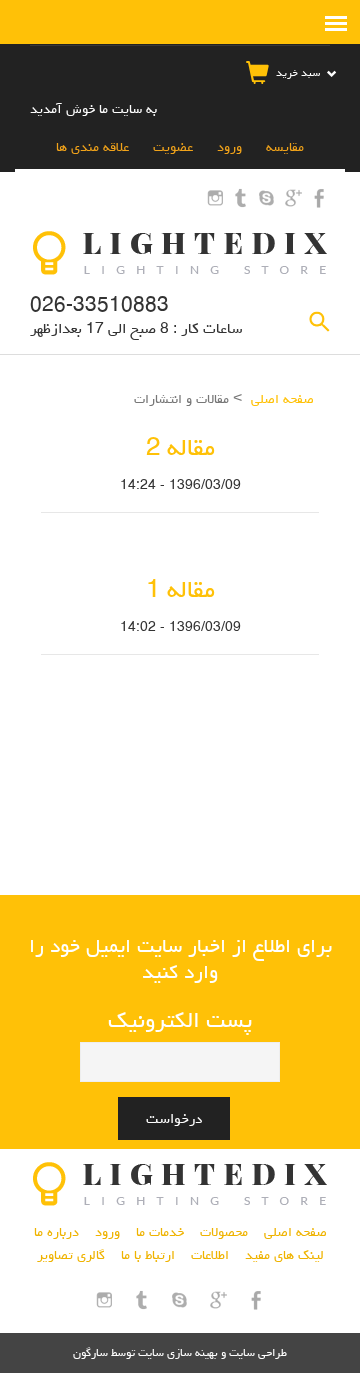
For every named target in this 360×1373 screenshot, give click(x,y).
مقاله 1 (180, 589)
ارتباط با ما (148, 1255)
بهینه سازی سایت (178, 1352)
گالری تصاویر (71, 1255)
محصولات (224, 1232)
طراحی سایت (256, 1352)
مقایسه (283, 147)
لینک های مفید (284, 1255)
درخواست (174, 1118)
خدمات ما (160, 1232)
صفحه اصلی (282, 399)
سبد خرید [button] (298, 72)
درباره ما (56, 1232)
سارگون (92, 1352)
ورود (227, 147)
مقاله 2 (180, 447)
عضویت (171, 147)
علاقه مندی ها (92, 147)
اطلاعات (210, 1255)
